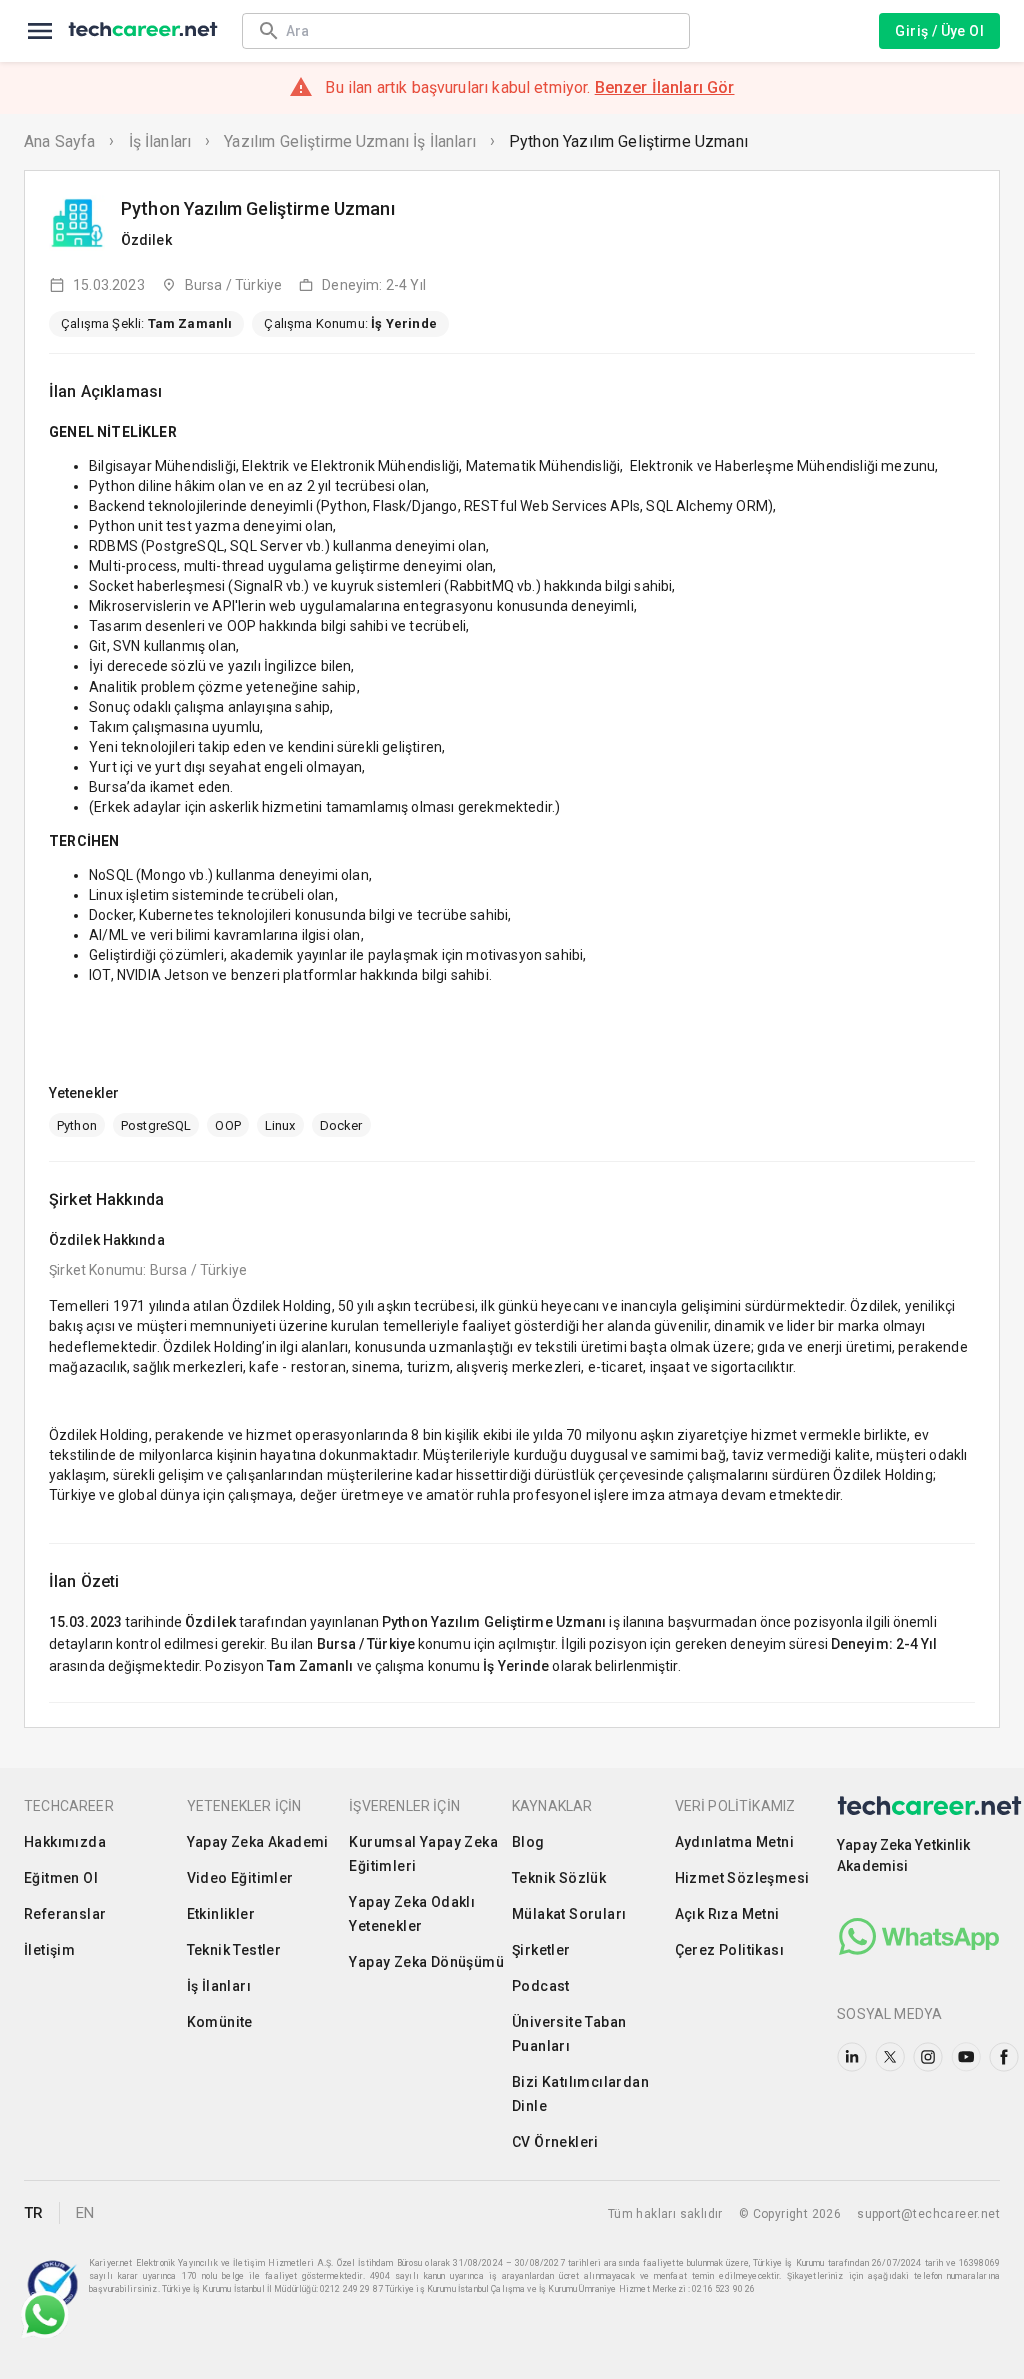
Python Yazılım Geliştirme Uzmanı (628, 141)
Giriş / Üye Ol (939, 31)
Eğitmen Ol (61, 1878)
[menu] (40, 31)
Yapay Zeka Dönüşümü (426, 1962)
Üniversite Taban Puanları (569, 2034)
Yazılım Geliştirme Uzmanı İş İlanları (350, 141)
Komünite (220, 2022)
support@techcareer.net (928, 2214)
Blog (528, 1842)
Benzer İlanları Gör (665, 87)
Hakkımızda (65, 1842)
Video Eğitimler (240, 1878)
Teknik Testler (234, 1950)
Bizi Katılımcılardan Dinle (580, 2094)
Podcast (541, 1986)
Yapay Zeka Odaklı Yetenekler (412, 1914)
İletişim (49, 1950)
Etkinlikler (221, 1914)
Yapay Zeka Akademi (258, 1842)
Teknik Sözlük (559, 1878)
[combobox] (478, 30)
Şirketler (541, 1950)
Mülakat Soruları (569, 1914)
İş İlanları (160, 141)
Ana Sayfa (59, 141)
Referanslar (65, 1914)
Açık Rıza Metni (727, 1914)
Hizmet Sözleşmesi (742, 1878)
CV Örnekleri (555, 2142)
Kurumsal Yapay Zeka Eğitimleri (423, 1854)
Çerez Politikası (729, 1950)
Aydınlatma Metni (734, 1842)
